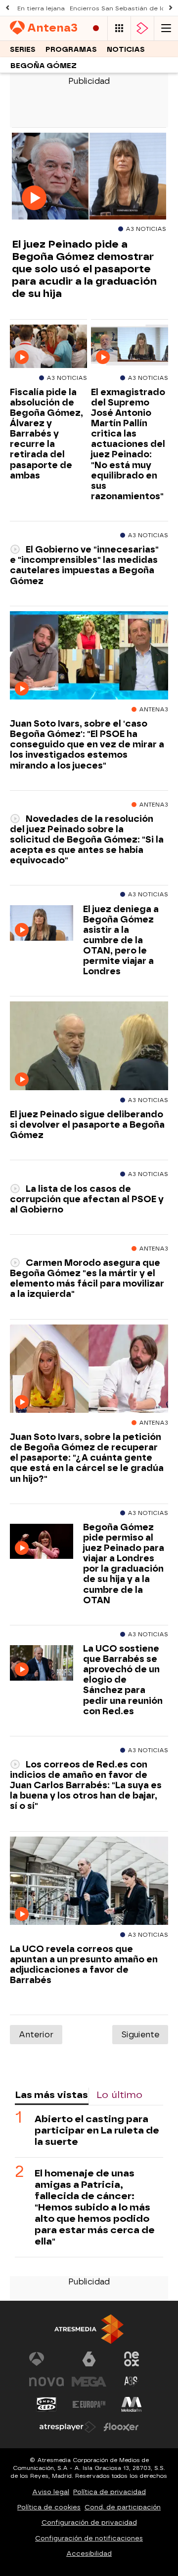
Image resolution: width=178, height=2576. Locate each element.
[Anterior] (7, 8)
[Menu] (166, 28)
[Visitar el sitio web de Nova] (46, 2382)
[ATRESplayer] (142, 28)
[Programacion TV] (119, 28)
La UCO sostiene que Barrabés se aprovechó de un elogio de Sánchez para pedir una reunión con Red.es (123, 1680)
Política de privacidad (110, 2492)
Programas (71, 50)
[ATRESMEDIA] (89, 2329)
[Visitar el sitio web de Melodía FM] (132, 2404)
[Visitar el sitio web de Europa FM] (89, 2404)
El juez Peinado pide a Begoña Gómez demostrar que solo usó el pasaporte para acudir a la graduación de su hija (84, 269)
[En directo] (96, 28)
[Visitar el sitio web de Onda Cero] (46, 2404)
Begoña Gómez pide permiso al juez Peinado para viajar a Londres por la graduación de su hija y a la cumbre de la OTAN (124, 1564)
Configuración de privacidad (89, 2522)
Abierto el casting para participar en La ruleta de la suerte (97, 2130)
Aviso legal (51, 2492)
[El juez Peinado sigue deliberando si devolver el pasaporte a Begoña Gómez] (89, 1046)
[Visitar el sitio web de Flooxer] (121, 2427)
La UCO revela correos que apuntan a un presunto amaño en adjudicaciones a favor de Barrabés (84, 1964)
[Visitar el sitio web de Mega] (89, 2382)
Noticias (126, 50)
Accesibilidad (89, 2554)
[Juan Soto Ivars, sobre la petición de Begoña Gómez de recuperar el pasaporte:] (89, 1369)
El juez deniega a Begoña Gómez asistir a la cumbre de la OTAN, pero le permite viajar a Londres (121, 940)
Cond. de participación (123, 2507)
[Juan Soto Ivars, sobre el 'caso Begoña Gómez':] (89, 656)
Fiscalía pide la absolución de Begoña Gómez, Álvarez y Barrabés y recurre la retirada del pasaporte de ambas (46, 434)
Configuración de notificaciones (89, 2538)
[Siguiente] (171, 8)
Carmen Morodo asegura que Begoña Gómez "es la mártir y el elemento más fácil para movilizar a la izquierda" (87, 1278)
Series (23, 50)
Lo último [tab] (119, 2095)
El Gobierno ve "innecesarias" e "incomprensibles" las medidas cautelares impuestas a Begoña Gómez (84, 565)
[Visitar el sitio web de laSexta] (89, 2359)
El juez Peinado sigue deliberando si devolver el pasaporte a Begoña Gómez (87, 1124)
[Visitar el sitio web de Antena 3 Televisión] (46, 2359)
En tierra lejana (41, 8)
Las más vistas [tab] (51, 2095)
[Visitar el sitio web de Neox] (132, 2359)
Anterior (36, 2035)
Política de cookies (49, 2507)
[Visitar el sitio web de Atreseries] (132, 2382)
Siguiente (140, 2035)
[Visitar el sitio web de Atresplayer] (68, 2427)
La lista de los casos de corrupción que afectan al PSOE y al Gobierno (87, 1199)
